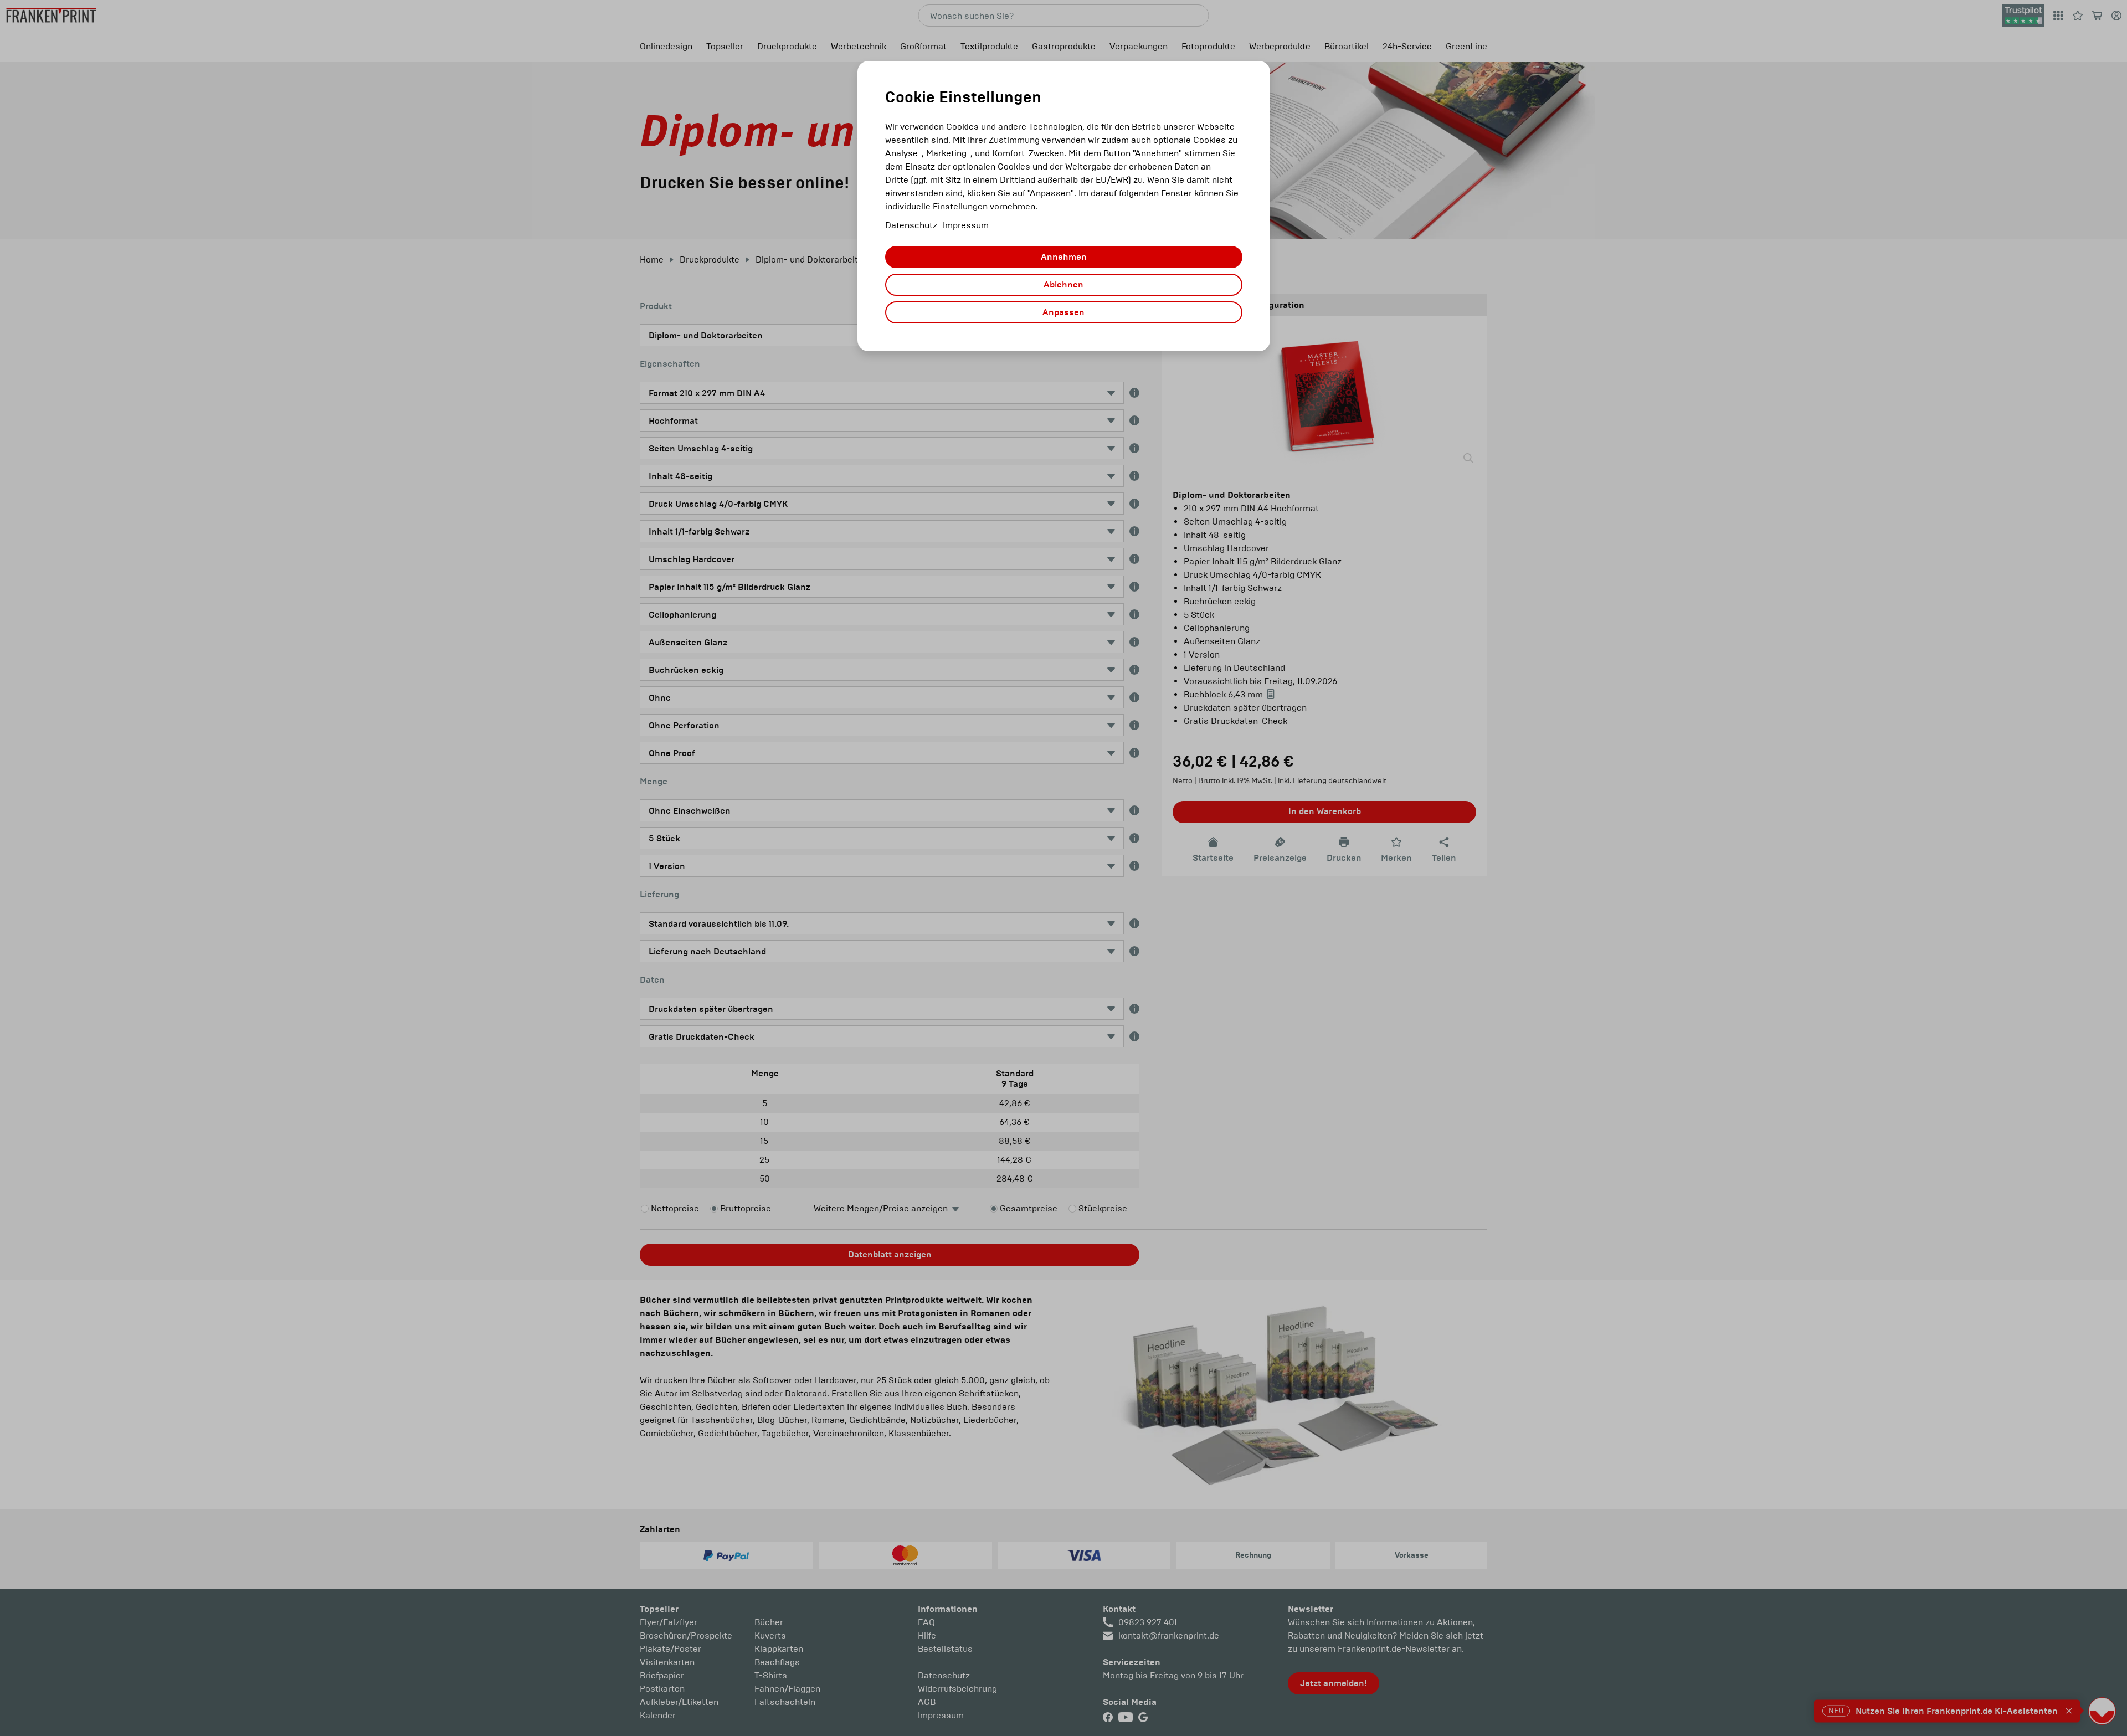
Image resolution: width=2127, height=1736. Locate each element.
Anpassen (1063, 312)
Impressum (966, 225)
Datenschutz (911, 225)
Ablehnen (1063, 285)
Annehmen (1064, 257)
